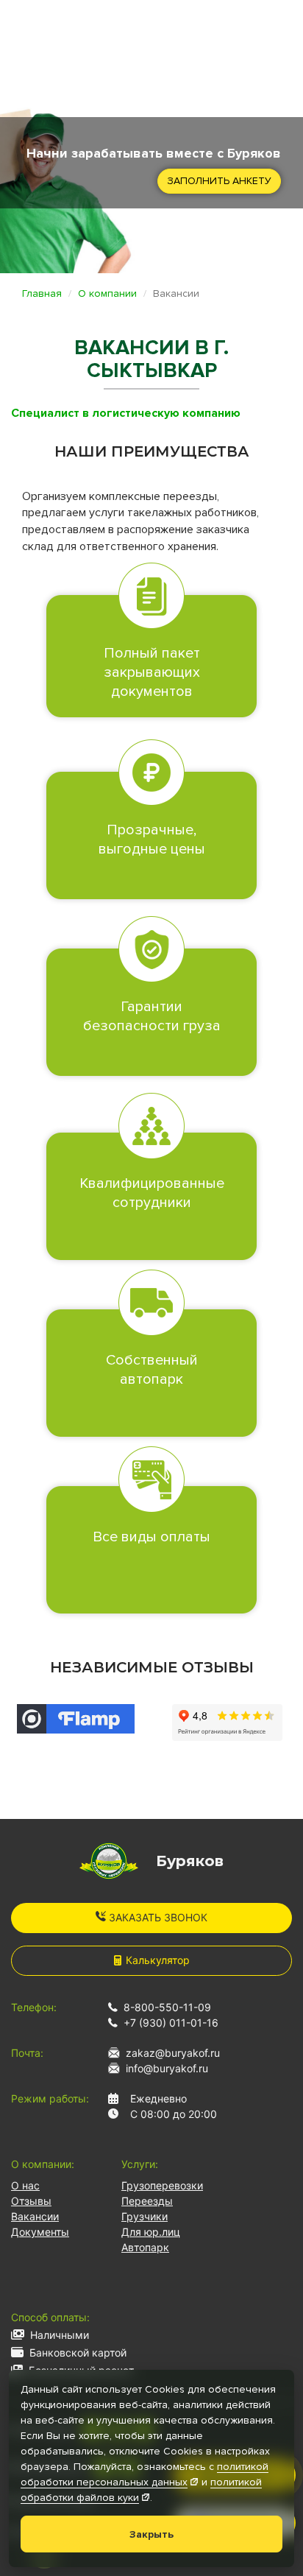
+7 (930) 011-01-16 (171, 2023)
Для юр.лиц (151, 2232)
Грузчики (145, 2216)
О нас (25, 2185)
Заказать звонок (157, 1917)
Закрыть (151, 2534)
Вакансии (35, 2216)
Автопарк (145, 2247)
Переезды (147, 2201)
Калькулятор (158, 1960)
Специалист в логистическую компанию (126, 413)
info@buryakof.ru (167, 2068)
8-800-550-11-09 (167, 2007)
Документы (40, 2232)
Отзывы (31, 2201)
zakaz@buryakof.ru (173, 2053)
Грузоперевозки (162, 2185)
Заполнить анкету (219, 181)
